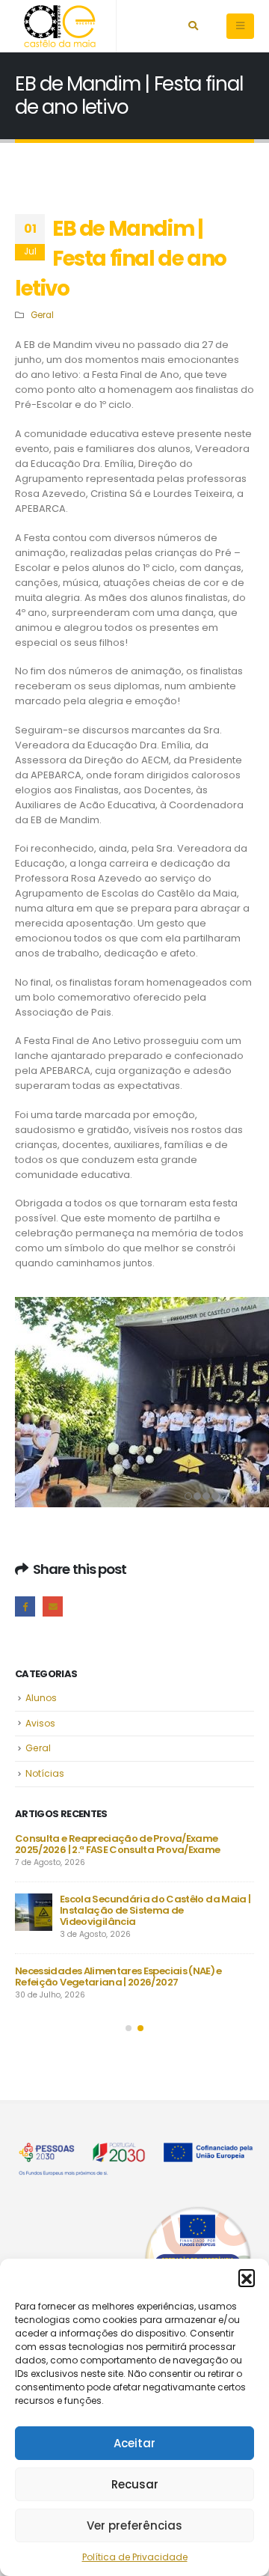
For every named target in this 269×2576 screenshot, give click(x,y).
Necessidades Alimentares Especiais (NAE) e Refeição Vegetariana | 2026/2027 (118, 1977)
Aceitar (134, 2443)
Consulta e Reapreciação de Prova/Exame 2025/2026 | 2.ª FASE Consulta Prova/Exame (117, 1844)
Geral (42, 315)
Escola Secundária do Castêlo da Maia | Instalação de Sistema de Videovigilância (155, 1910)
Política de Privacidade (135, 2557)
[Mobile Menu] (240, 26)
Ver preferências (134, 2525)
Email (53, 1606)
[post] (34, 1912)
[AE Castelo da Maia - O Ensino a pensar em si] (60, 26)
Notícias (45, 1773)
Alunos (41, 1698)
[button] (247, 2277)
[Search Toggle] (193, 26)
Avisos (40, 1723)
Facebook (25, 1606)
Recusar (135, 2484)
